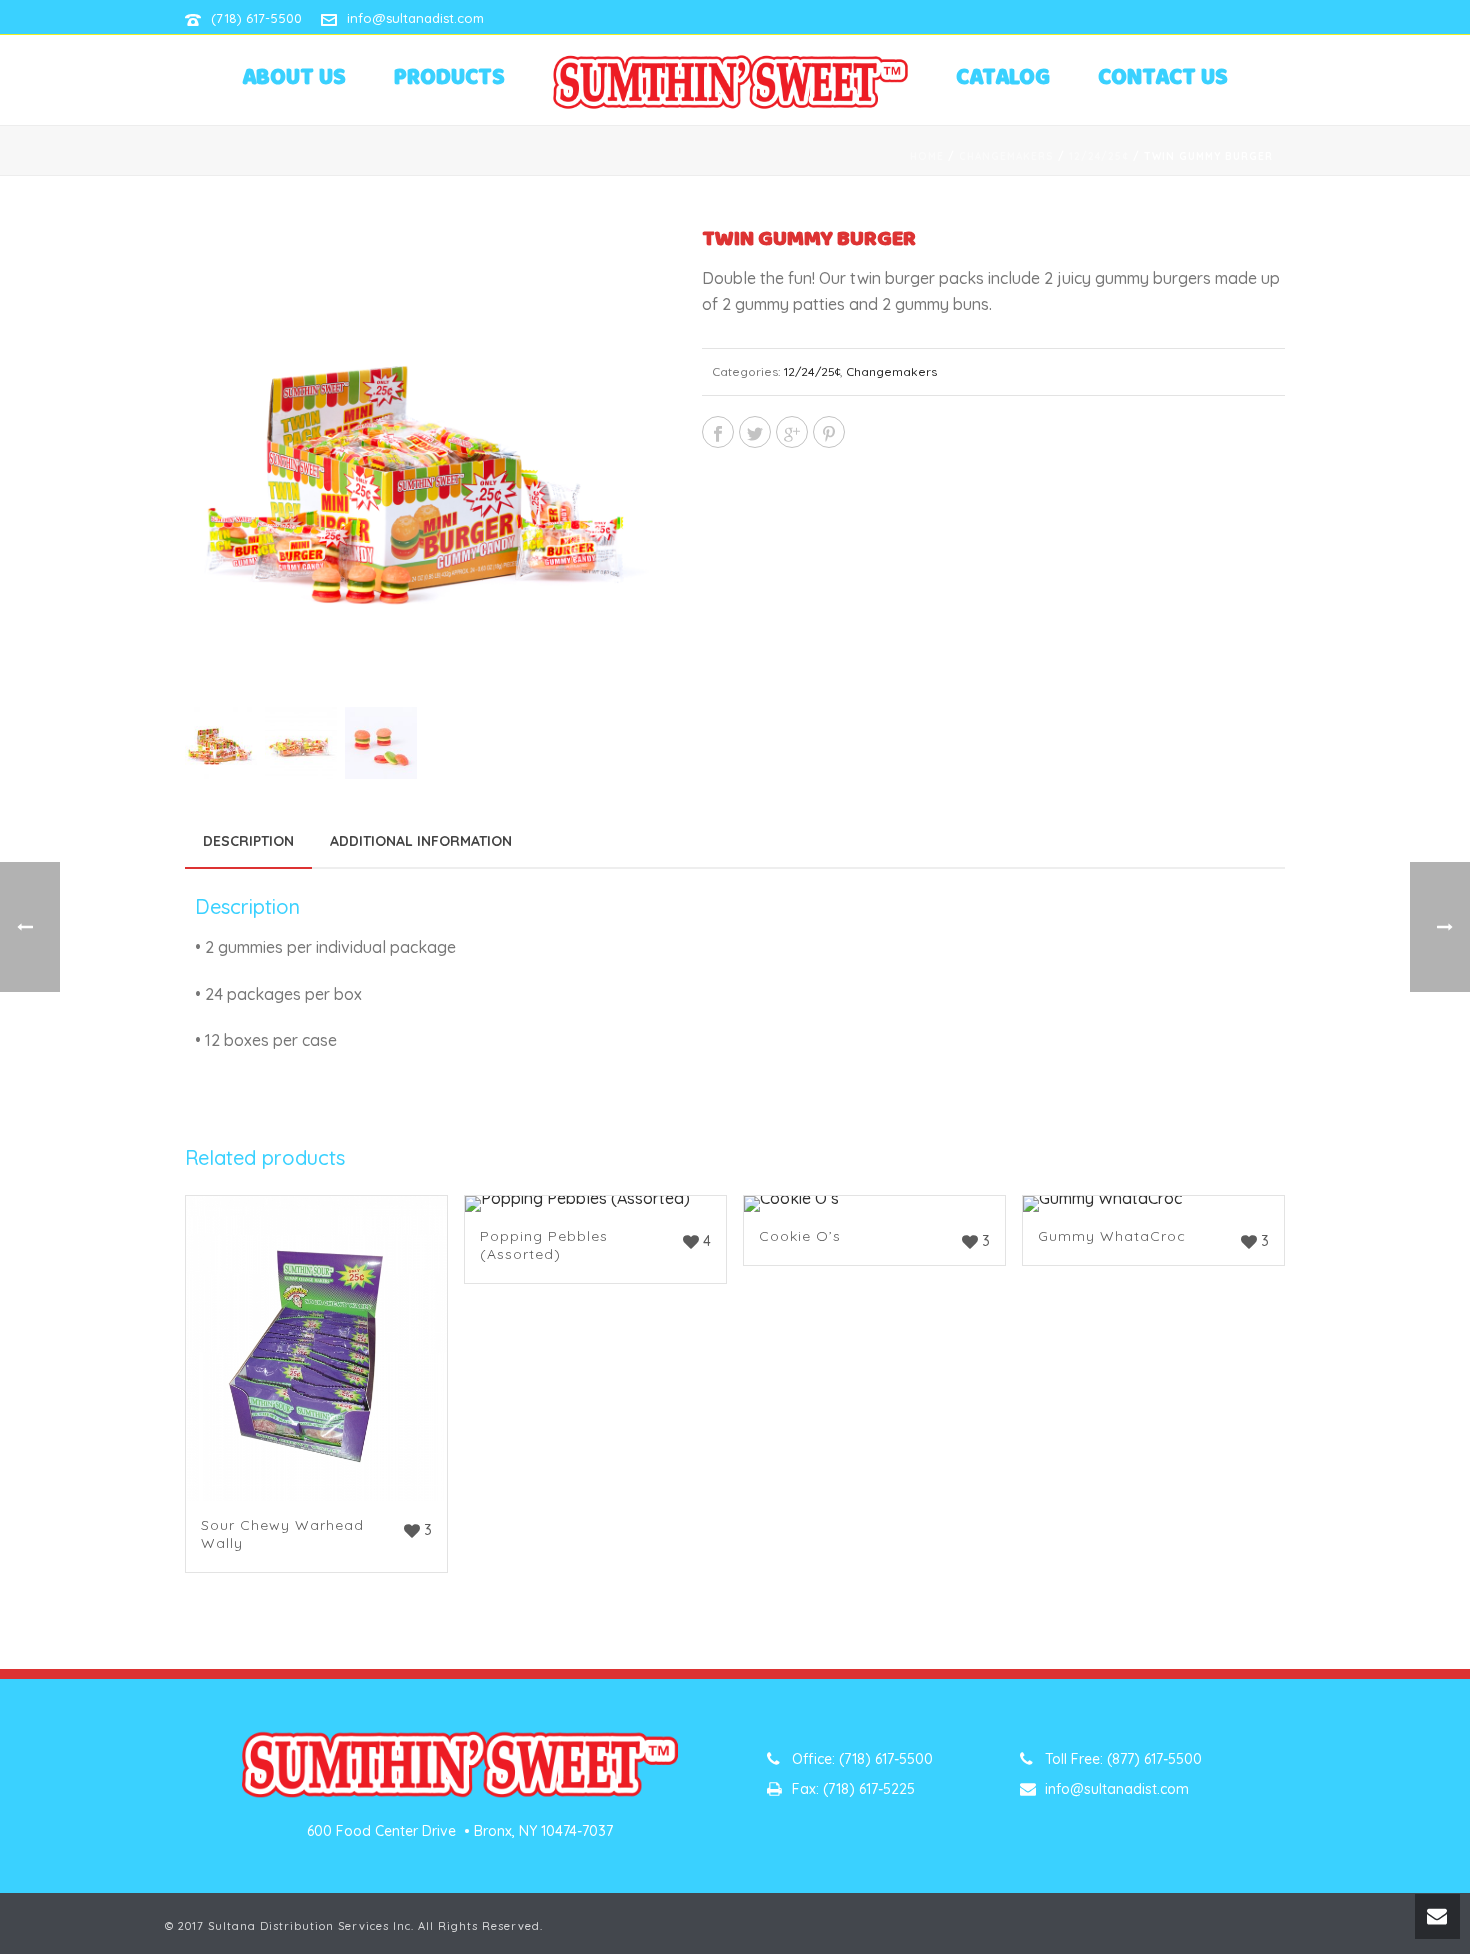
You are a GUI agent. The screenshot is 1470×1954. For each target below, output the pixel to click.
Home (927, 156)
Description (248, 841)
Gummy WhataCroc (1112, 1236)
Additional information (421, 841)
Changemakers (1006, 156)
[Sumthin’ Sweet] (730, 82)
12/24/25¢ (1099, 156)
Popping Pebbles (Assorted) (544, 1245)
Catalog (1003, 78)
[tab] (248, 841)
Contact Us (1163, 78)
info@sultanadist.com (415, 18)
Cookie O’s (800, 1236)
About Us (294, 78)
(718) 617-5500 (256, 18)
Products (449, 78)
